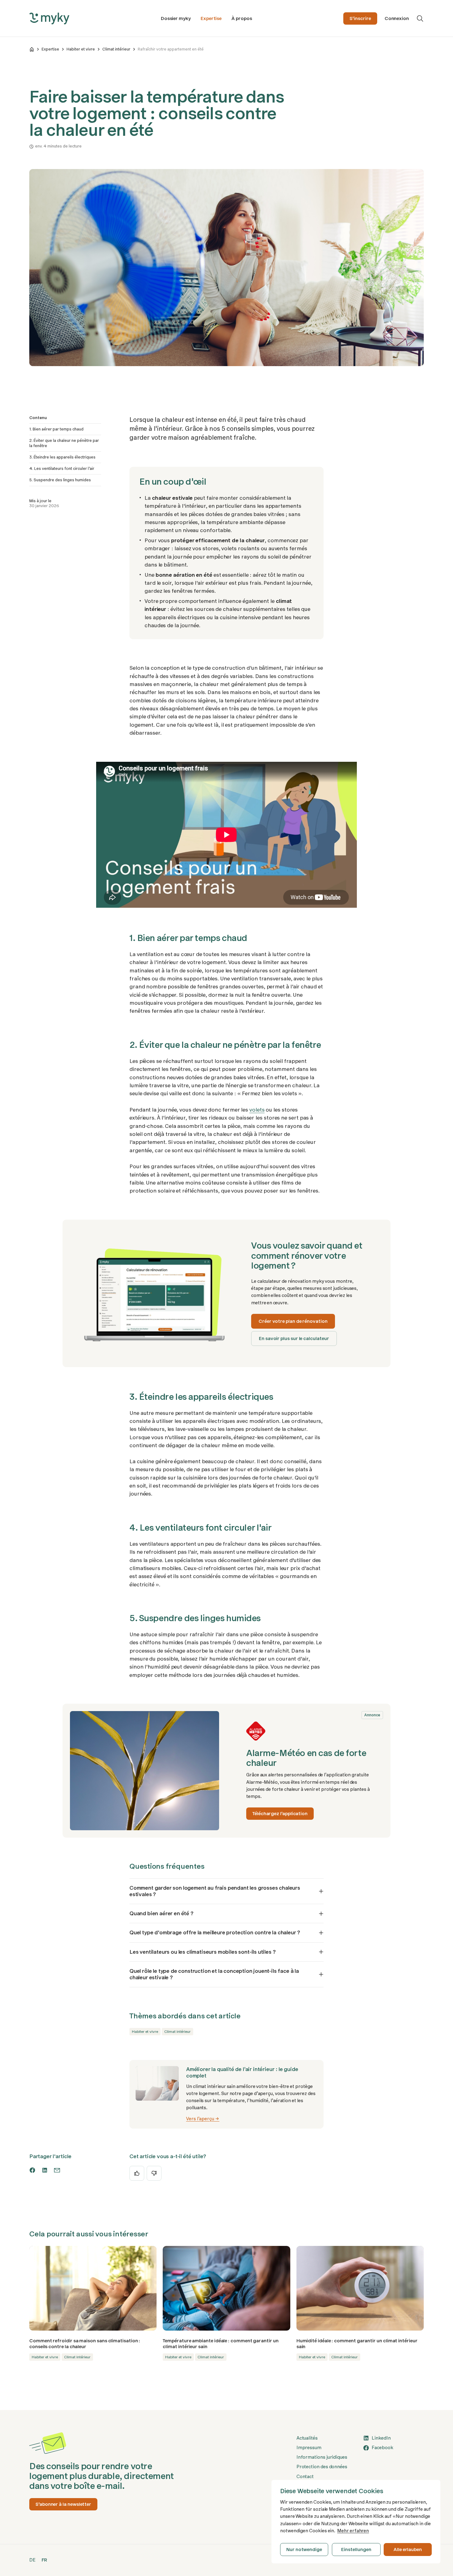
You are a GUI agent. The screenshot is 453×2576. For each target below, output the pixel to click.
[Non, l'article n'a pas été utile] (154, 2173)
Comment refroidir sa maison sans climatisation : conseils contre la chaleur (85, 2344)
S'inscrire (360, 18)
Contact (305, 2477)
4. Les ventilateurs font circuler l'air (62, 468)
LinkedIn (381, 2438)
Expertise (211, 18)
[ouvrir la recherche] (420, 18)
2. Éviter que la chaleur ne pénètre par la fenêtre (64, 443)
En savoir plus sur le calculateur (294, 1338)
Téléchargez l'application (280, 1814)
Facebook (382, 2448)
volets (257, 1110)
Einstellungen (356, 2550)
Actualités (307, 2438)
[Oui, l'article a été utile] (137, 2173)
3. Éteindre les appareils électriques (62, 457)
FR (44, 2560)
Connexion (397, 18)
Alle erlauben (408, 2550)
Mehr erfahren (353, 2531)
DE (32, 2560)
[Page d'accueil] (32, 49)
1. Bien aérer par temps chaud (56, 429)
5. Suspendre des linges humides (60, 480)
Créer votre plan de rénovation (293, 1321)
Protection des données (322, 2467)
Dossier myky (176, 18)
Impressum (309, 2448)
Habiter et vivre (81, 49)
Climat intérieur (116, 49)
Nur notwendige (304, 2550)
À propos (242, 18)
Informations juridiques (322, 2457)
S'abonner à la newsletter (63, 2504)
